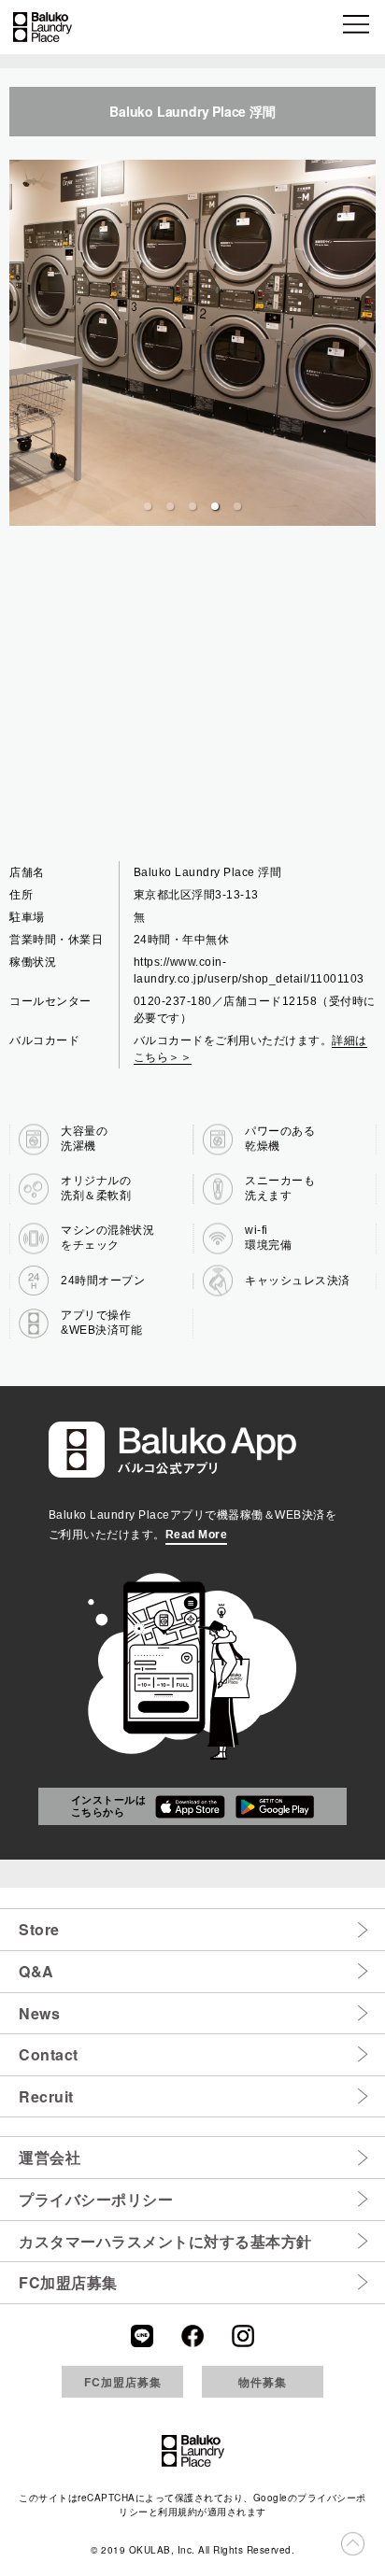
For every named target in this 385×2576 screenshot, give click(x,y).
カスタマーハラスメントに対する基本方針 (165, 2241)
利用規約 (178, 2512)
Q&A (36, 1971)
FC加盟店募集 (68, 2282)
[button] (357, 27)
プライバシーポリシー (96, 2199)
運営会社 (50, 2157)
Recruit (46, 2096)
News (39, 2013)
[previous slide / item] (22, 343)
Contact (49, 2054)
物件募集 (263, 2382)
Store (39, 1929)
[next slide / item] (363, 343)
